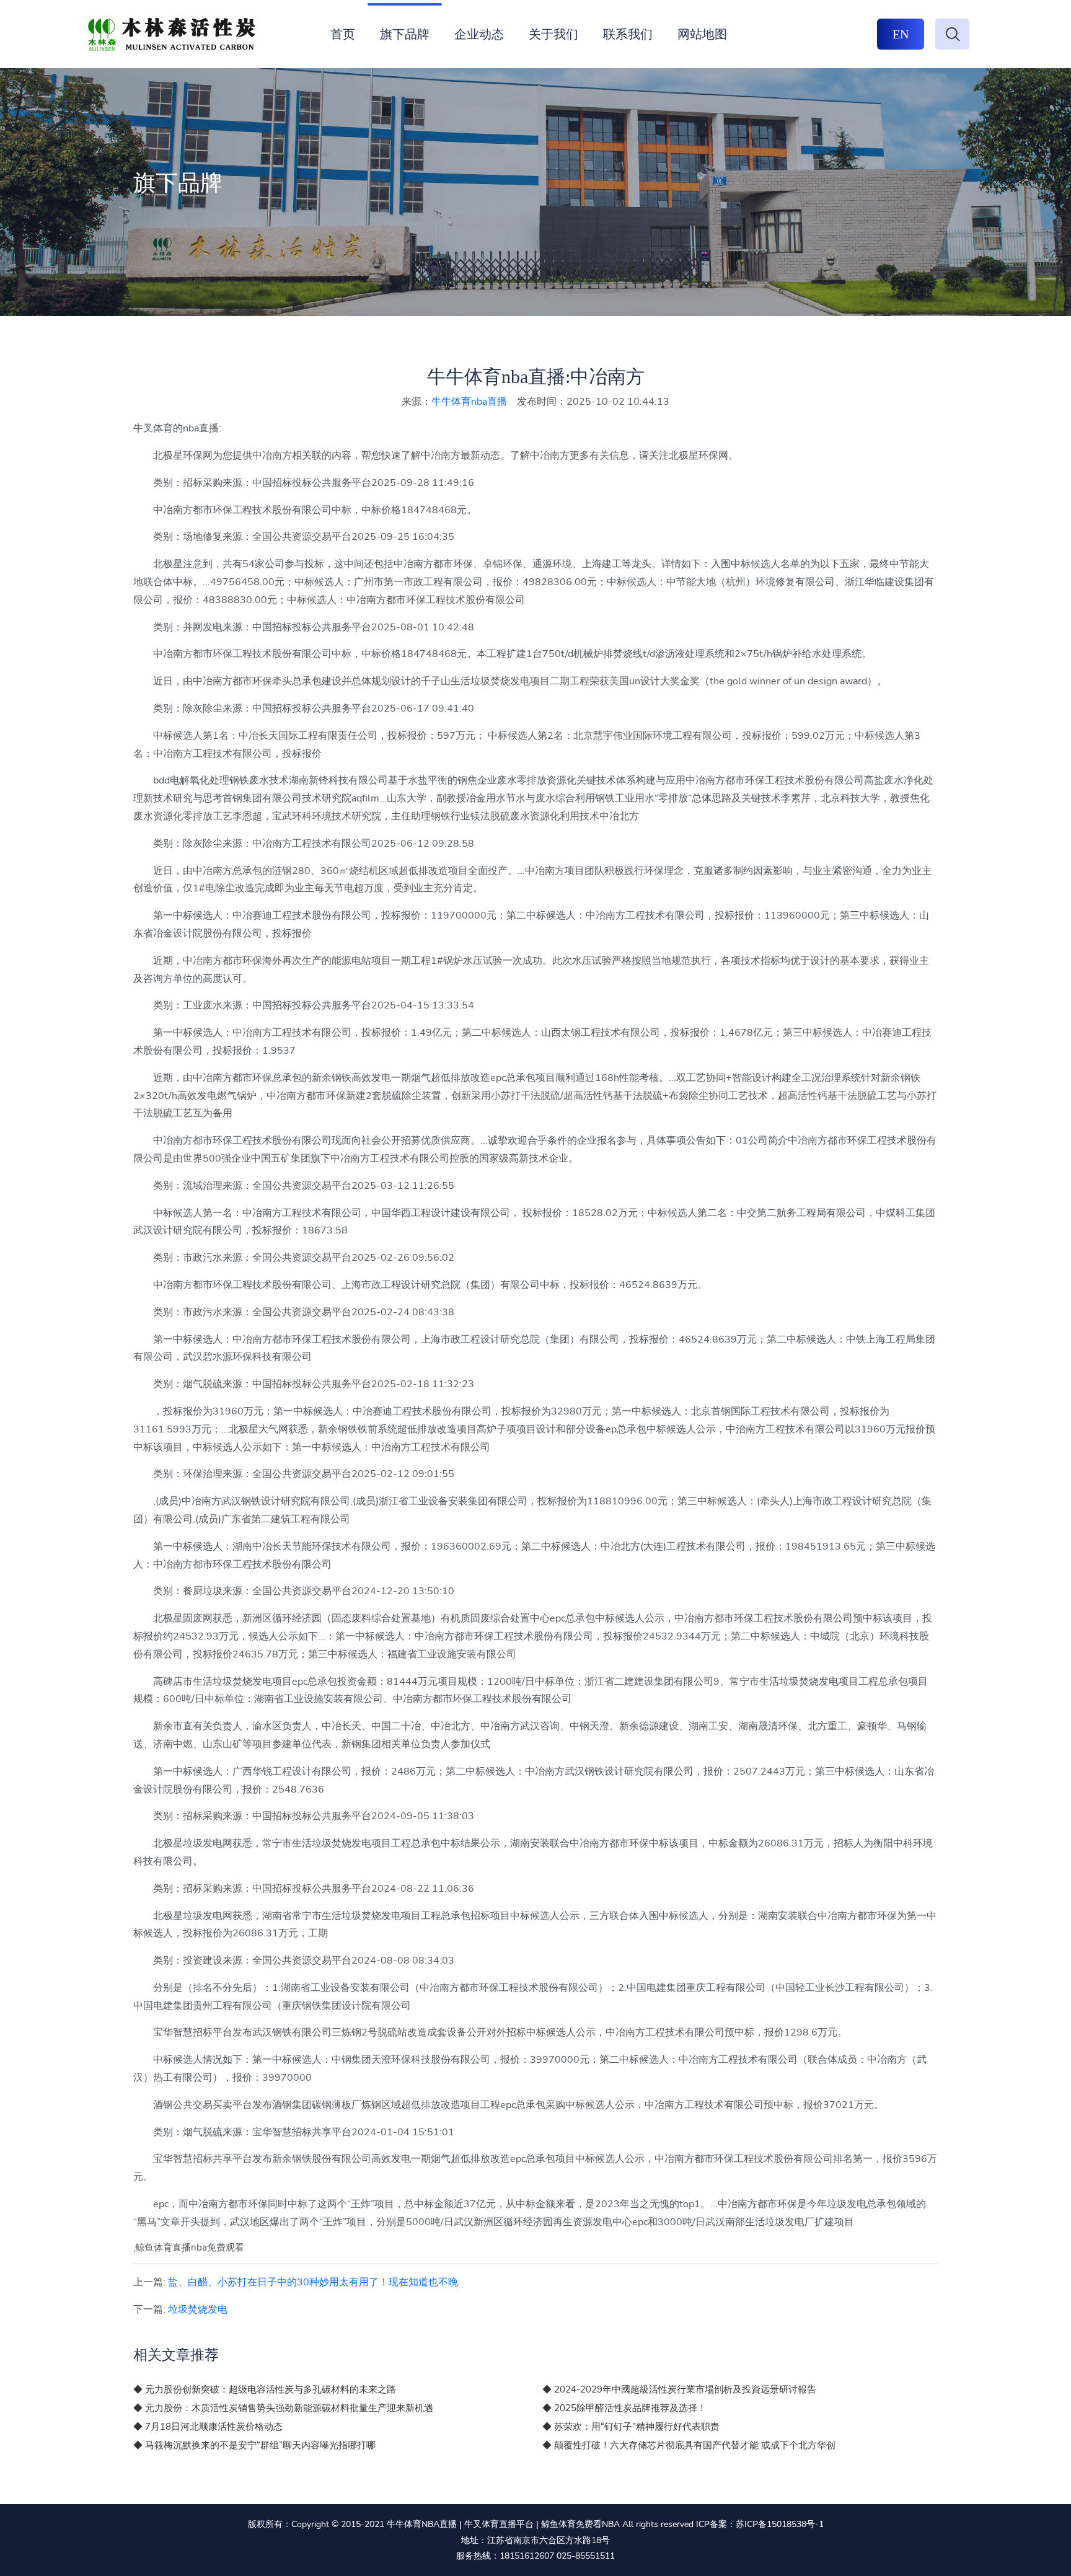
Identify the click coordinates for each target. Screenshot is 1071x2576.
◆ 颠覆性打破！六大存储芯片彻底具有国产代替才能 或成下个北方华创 (689, 2445)
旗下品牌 (405, 34)
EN (901, 34)
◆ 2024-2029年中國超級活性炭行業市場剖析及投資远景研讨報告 (679, 2389)
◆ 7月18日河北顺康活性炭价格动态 (208, 2427)
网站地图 (702, 34)
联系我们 (628, 34)
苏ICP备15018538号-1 (780, 2524)
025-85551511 (586, 2556)
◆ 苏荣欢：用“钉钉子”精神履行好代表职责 (631, 2427)
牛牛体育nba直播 (469, 402)
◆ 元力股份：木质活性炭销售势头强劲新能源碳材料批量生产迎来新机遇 (283, 2408)
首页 (343, 34)
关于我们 (553, 34)
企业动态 (479, 34)
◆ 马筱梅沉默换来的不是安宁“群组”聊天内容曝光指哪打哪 (254, 2445)
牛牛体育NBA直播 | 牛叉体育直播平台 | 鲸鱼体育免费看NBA (503, 2524)
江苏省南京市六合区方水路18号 (549, 2540)
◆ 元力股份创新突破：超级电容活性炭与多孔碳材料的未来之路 (265, 2389)
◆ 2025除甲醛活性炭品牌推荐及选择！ (624, 2408)
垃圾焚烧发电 (198, 2309)
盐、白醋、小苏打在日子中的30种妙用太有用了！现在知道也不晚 (313, 2282)
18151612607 (527, 2556)
